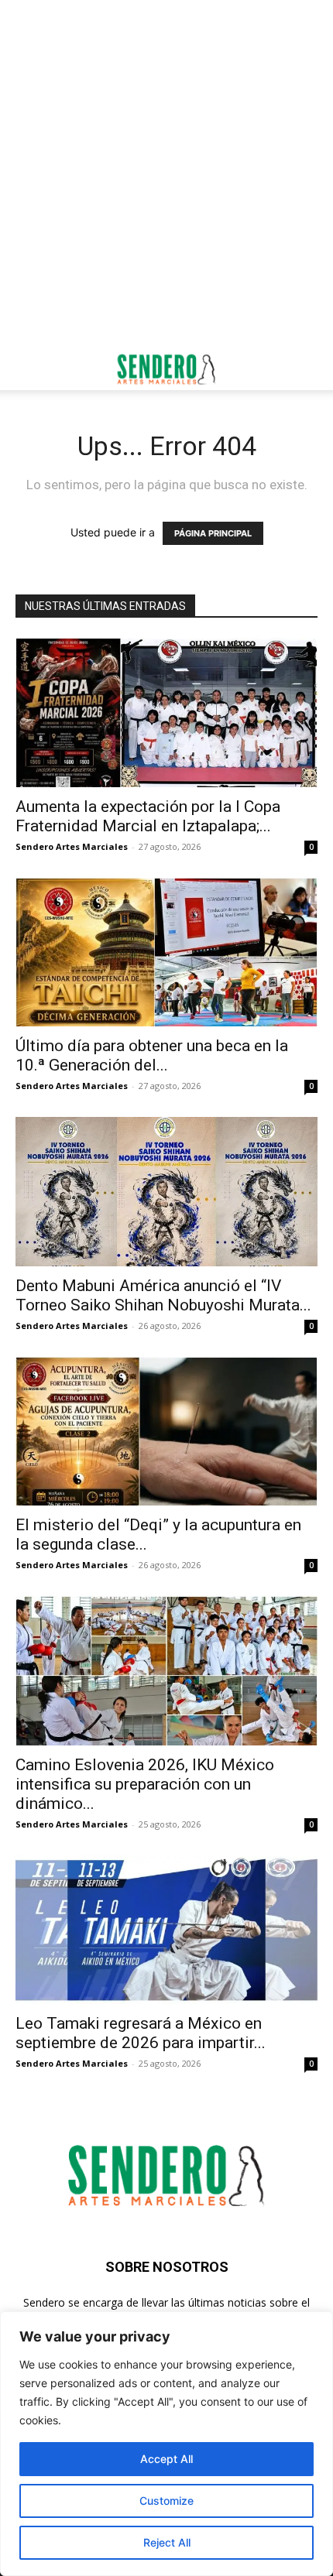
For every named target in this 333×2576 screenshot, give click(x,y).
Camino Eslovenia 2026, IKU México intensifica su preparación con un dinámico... (145, 1784)
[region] (166, 2444)
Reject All (167, 2542)
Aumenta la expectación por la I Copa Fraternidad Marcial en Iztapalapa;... (148, 816)
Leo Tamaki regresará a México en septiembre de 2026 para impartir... (141, 2033)
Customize (166, 2501)
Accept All (166, 2459)
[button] (26, 369)
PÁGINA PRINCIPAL (213, 533)
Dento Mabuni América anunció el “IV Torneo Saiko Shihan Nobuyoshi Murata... (163, 1295)
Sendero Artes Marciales (72, 846)
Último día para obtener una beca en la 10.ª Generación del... (152, 1055)
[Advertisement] (166, 174)
